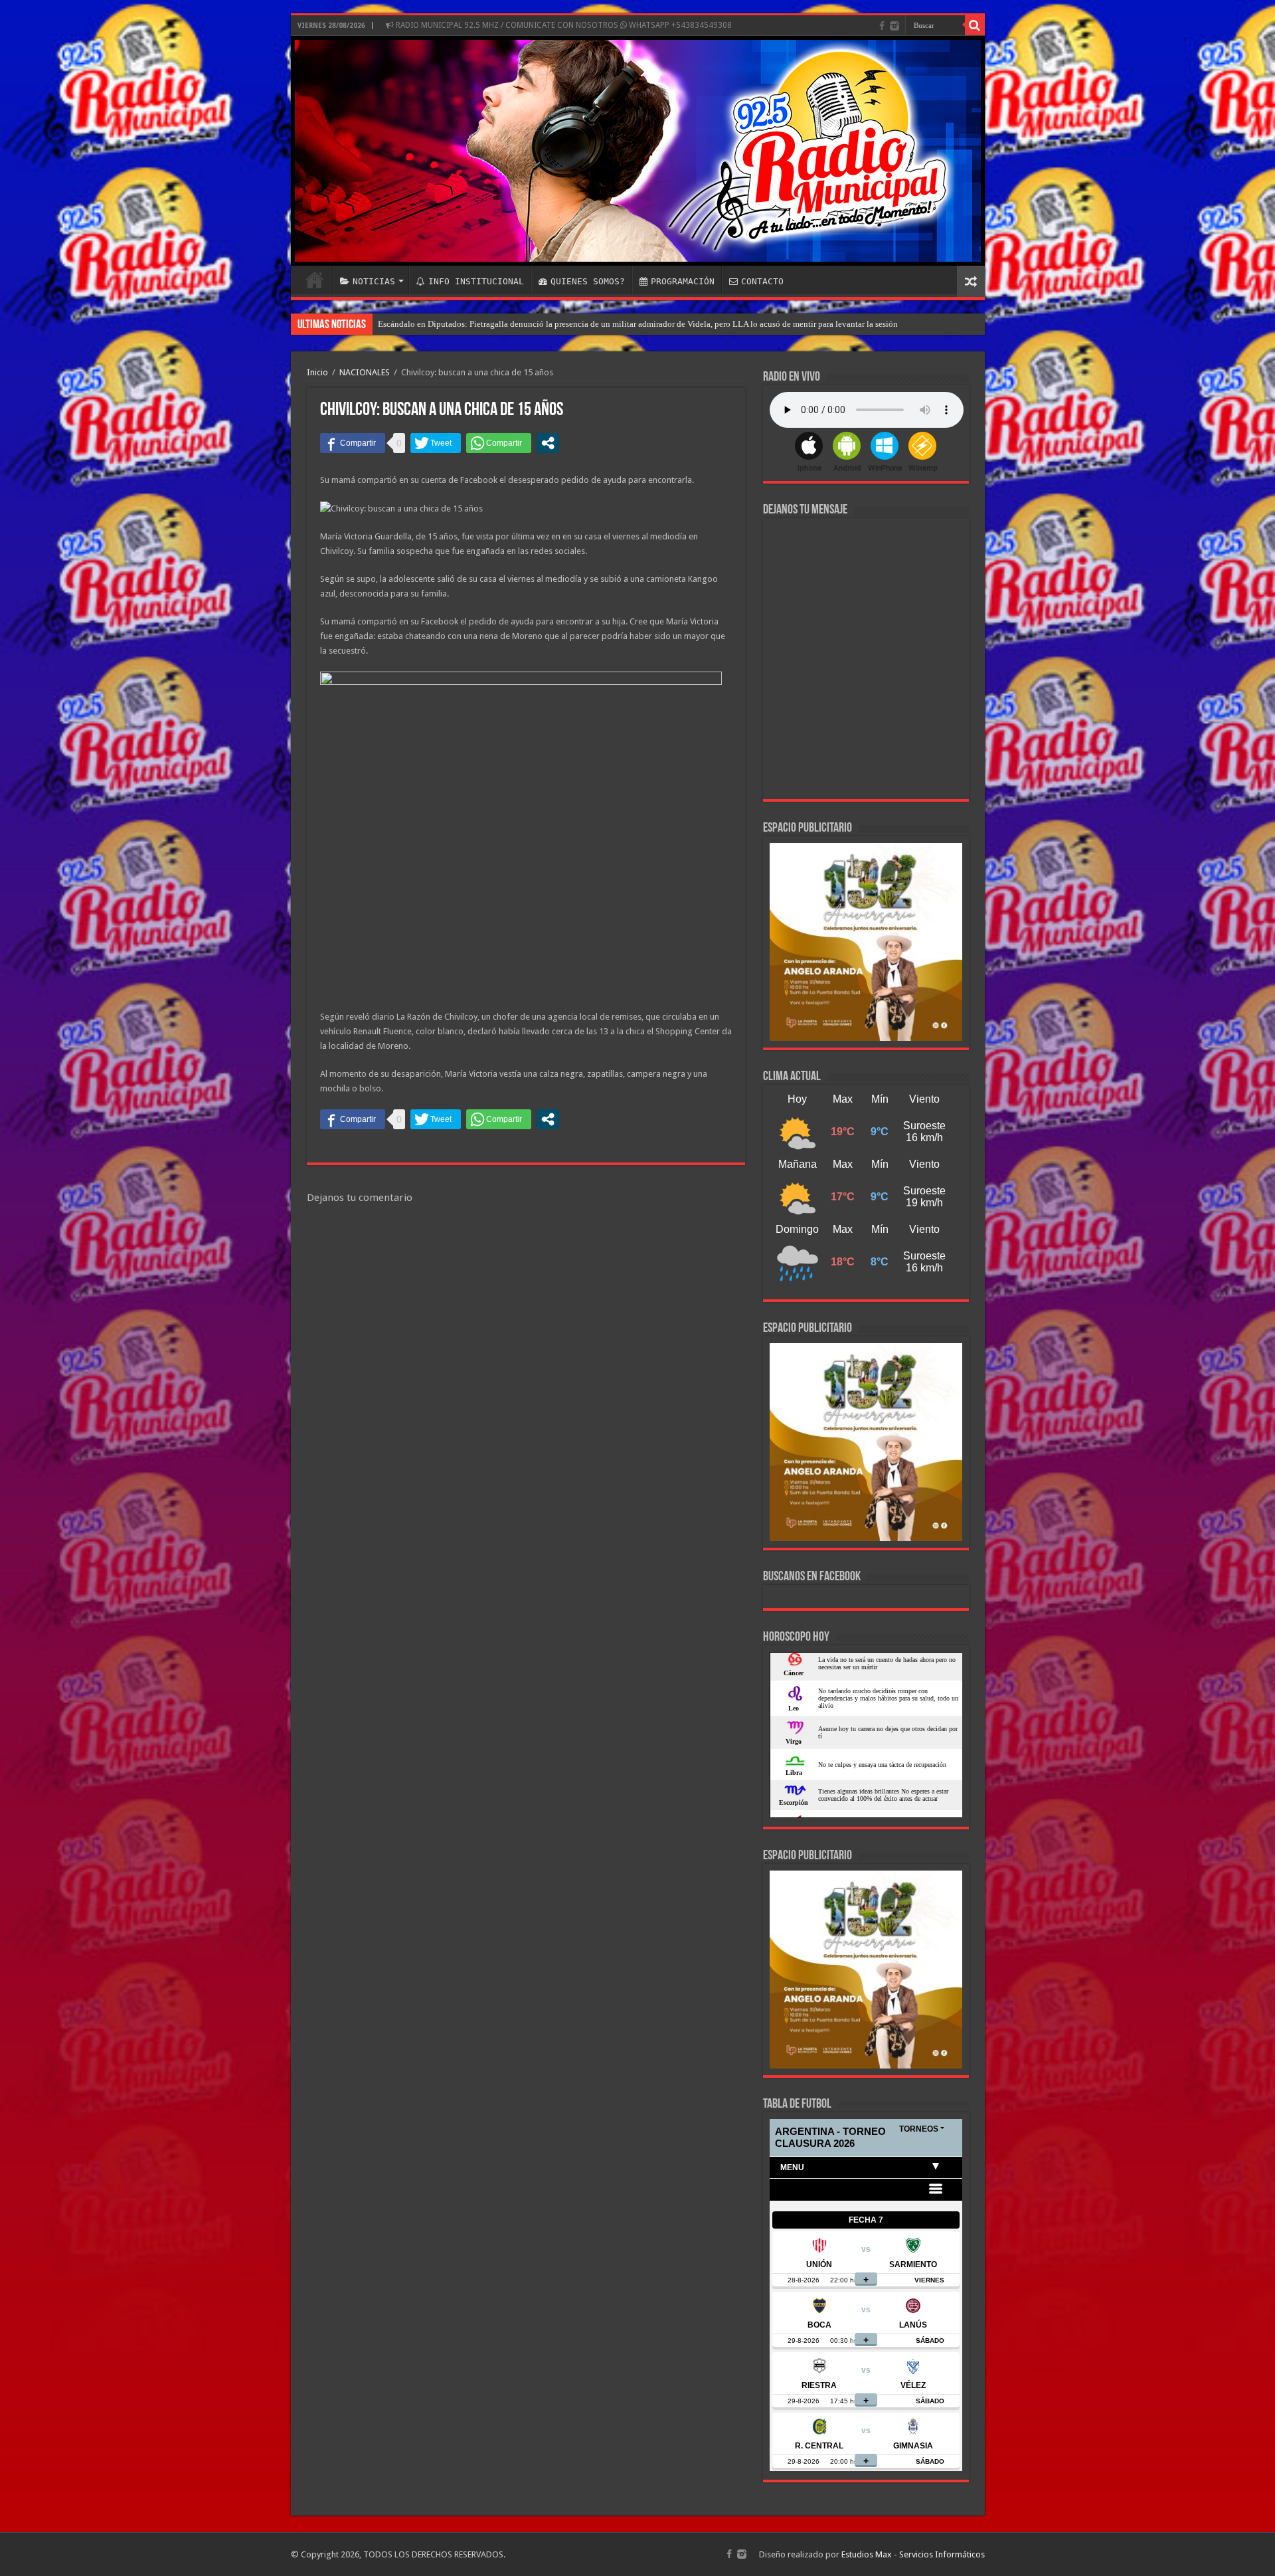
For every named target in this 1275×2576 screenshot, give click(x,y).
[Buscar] (975, 25)
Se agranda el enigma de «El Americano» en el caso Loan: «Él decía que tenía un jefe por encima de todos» (570, 324)
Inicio (317, 372)
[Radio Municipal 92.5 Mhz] (638, 151)
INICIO (315, 280)
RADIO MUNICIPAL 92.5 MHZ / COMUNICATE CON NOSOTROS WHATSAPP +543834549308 (563, 25)
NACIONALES (365, 372)
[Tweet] (436, 443)
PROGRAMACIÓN (683, 281)
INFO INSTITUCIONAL (476, 281)
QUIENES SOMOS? (588, 281)
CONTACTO (762, 281)
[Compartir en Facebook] (353, 443)
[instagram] (894, 26)
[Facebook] (882, 26)
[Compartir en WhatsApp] (499, 443)
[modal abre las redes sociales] (548, 443)
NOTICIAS (374, 281)
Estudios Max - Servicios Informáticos (913, 2554)
